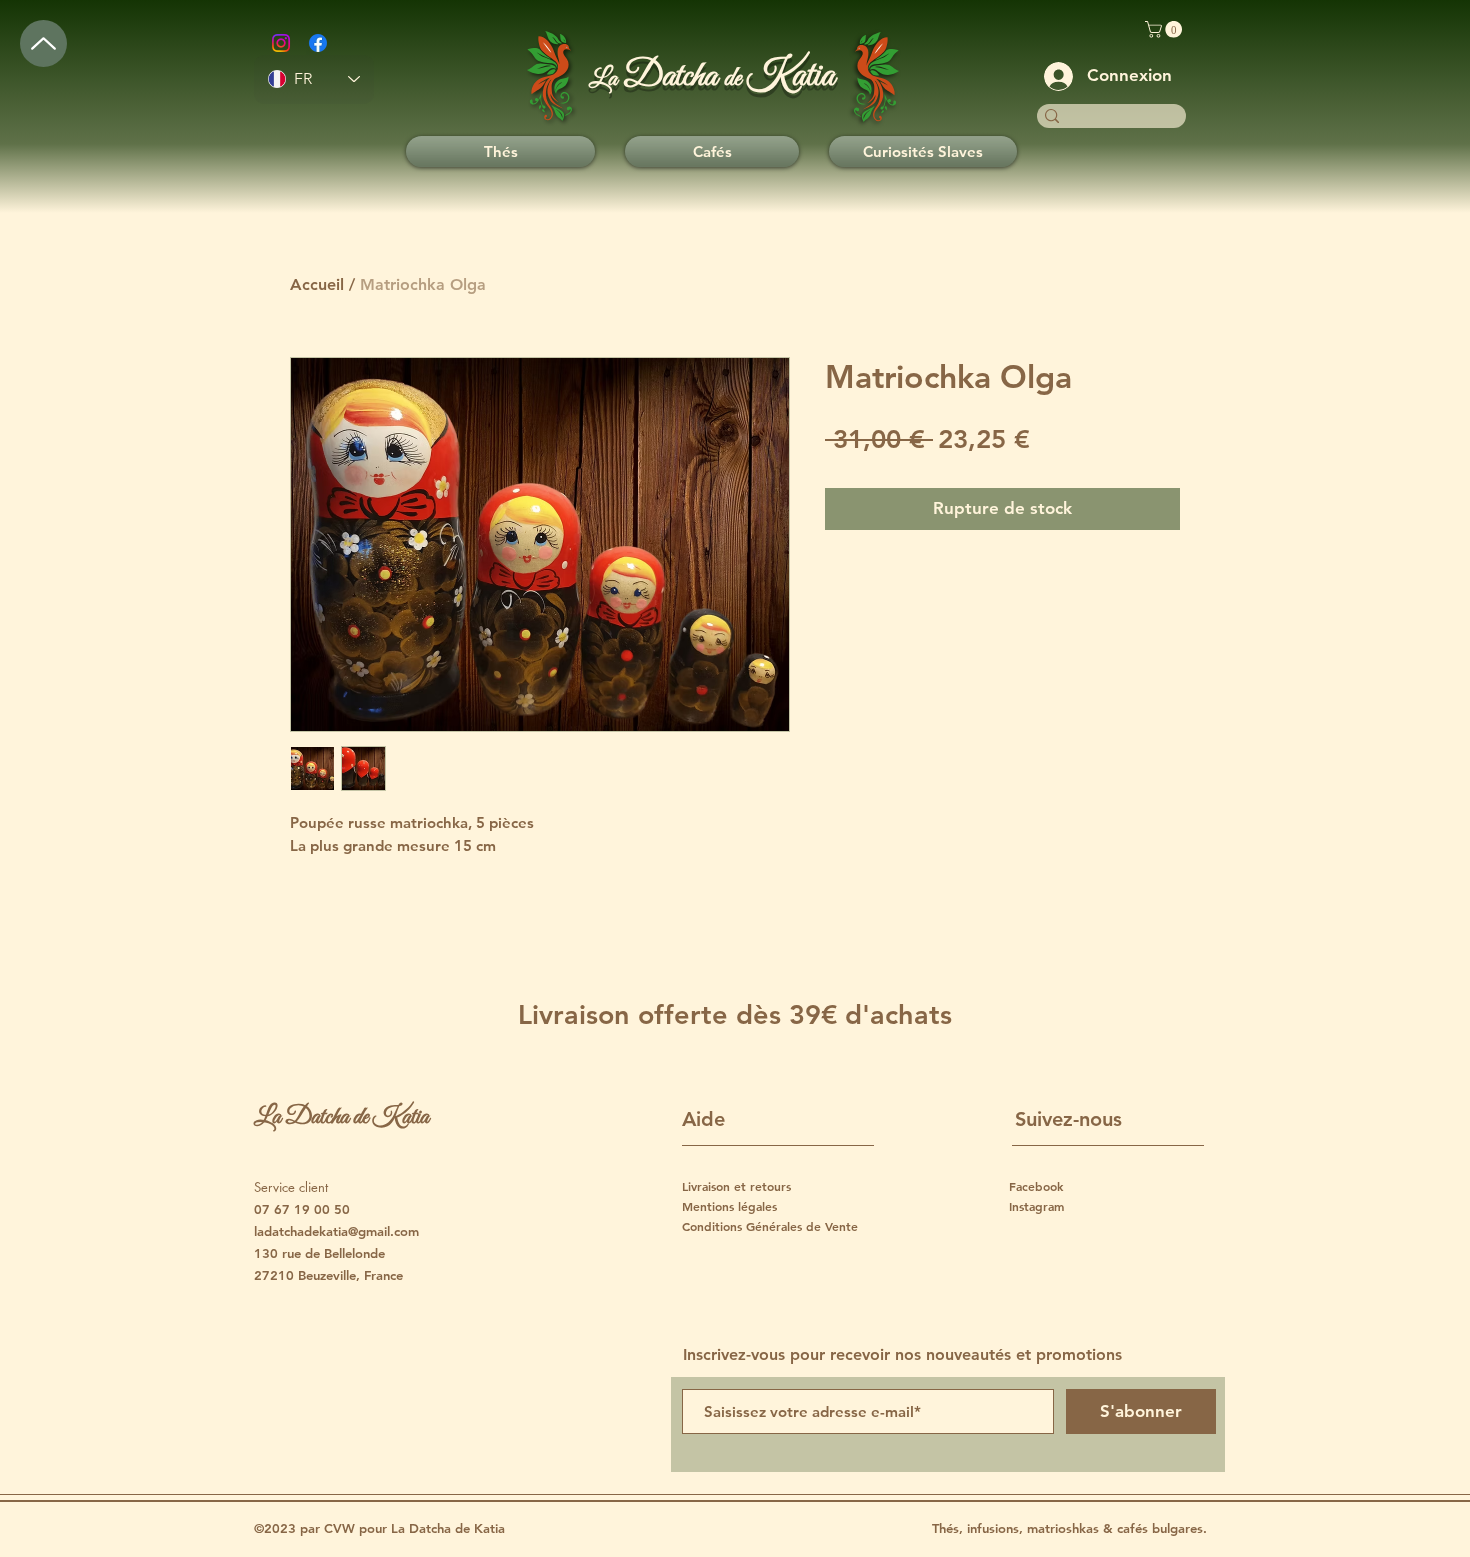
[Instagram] (281, 43)
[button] (1165, 29)
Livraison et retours (736, 1186)
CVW (341, 1528)
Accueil (317, 284)
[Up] (43, 43)
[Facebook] (318, 43)
